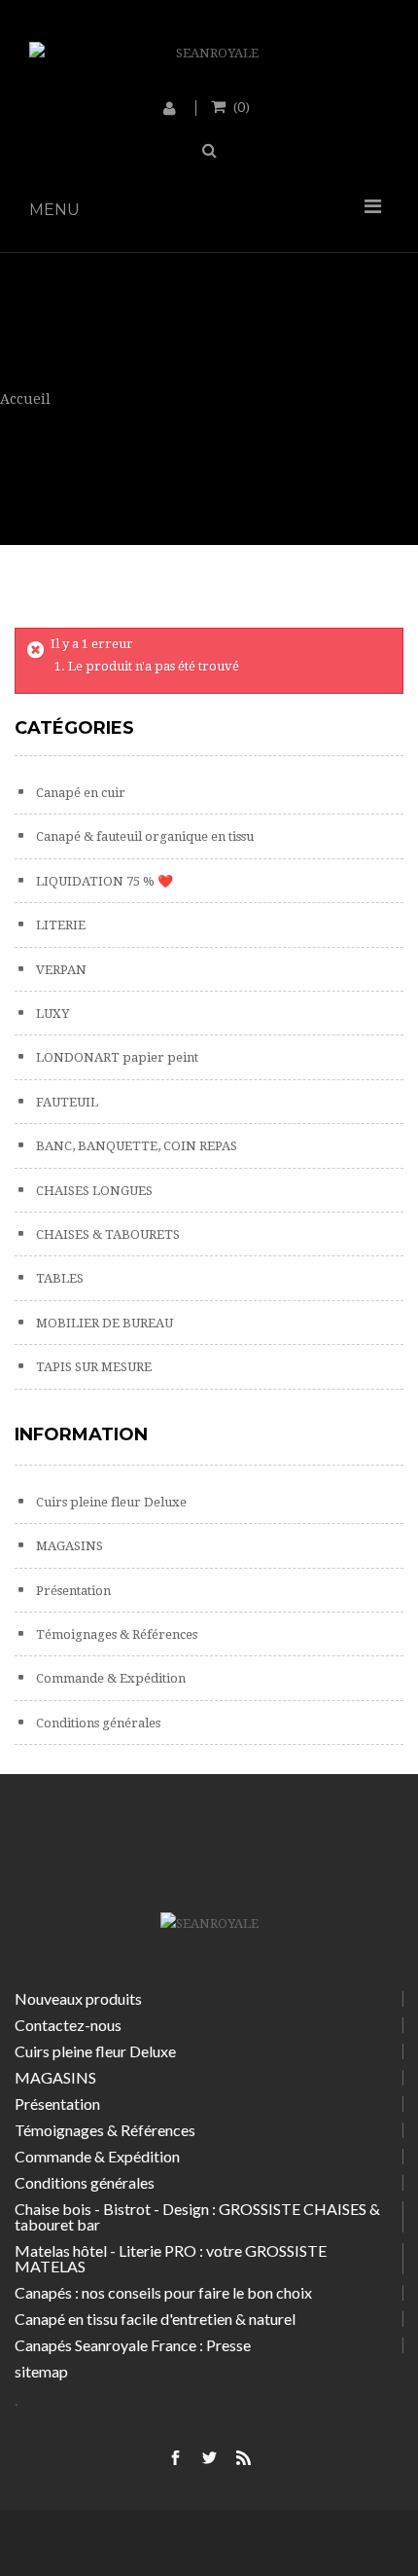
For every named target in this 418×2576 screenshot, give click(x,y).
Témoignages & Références (115, 1634)
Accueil (25, 399)
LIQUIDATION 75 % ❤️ (103, 881)
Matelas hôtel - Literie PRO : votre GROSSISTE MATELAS (171, 2258)
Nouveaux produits (78, 1998)
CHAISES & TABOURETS (106, 1234)
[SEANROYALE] (209, 53)
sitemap (41, 2371)
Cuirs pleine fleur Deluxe (110, 1502)
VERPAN (60, 970)
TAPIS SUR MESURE (92, 1367)
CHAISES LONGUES (93, 1191)
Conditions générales (97, 1723)
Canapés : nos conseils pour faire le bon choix (163, 2292)
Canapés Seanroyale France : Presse (133, 2345)
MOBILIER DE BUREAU (103, 1323)
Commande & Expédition (109, 1678)
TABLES (58, 1278)
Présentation (72, 1591)
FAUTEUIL (66, 1102)
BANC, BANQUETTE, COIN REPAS (135, 1146)
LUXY (51, 1014)
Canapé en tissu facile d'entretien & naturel (155, 2319)
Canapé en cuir (79, 793)
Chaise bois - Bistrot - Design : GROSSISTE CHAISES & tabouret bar (197, 2216)
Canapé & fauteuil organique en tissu (143, 836)
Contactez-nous (68, 2025)
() (242, 106)
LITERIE (59, 925)
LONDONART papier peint (116, 1057)
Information (81, 1434)
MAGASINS (68, 1546)
